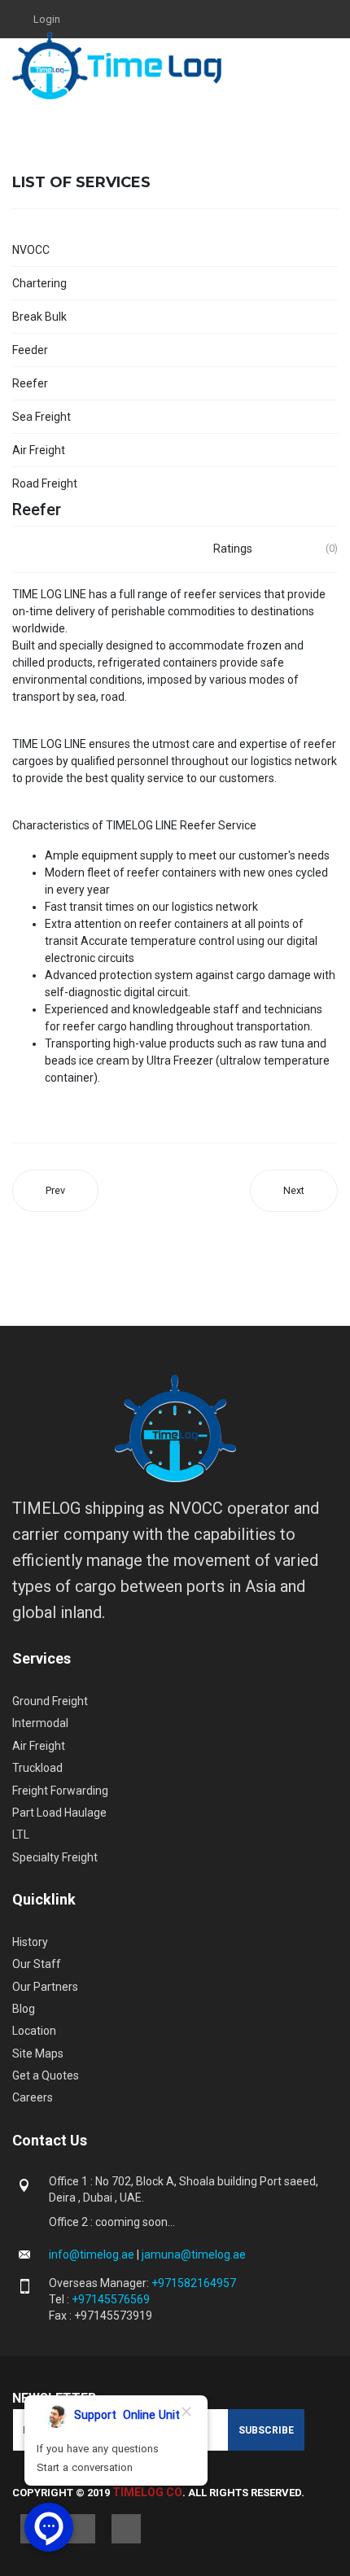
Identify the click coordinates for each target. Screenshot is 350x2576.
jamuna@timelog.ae (194, 2255)
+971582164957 (194, 2283)
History (30, 1942)
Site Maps (38, 2053)
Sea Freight (42, 417)
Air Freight (39, 450)
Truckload (37, 1768)
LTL (21, 1835)
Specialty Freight (55, 1857)
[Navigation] (331, 66)
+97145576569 (111, 2299)
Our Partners (45, 1987)
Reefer (30, 383)
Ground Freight (50, 1701)
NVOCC (31, 250)
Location (34, 2031)
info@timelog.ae (93, 2255)
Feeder (30, 350)
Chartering (39, 283)
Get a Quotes (46, 2075)
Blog (24, 2009)
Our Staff (37, 1964)
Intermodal (40, 1723)
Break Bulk (39, 317)
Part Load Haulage (59, 1813)
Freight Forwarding (60, 1791)
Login (47, 19)
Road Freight (45, 483)
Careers (33, 2097)
